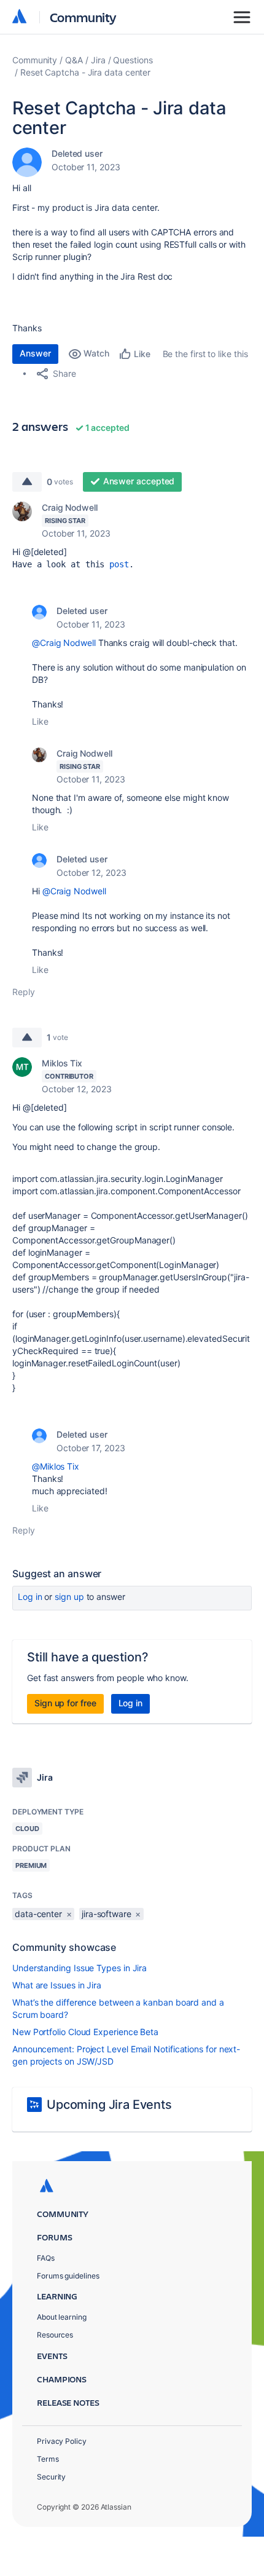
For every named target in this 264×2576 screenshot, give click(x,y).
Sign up (69, 1597)
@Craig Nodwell (64, 643)
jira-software (107, 1914)
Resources (55, 2335)
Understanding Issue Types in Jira (80, 1968)
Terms (48, 2459)
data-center (38, 1914)
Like (40, 721)
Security (51, 2477)
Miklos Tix (62, 1063)
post (119, 564)
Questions (133, 60)
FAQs (46, 2258)
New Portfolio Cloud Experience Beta (85, 2032)
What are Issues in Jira (57, 1985)
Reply (24, 992)
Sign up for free (65, 1703)
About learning (62, 2317)
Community (83, 17)
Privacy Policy (62, 2441)
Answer (35, 353)
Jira (98, 60)
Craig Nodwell (70, 507)
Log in (30, 1597)
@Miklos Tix (56, 1466)
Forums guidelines (68, 2276)
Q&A (74, 60)
